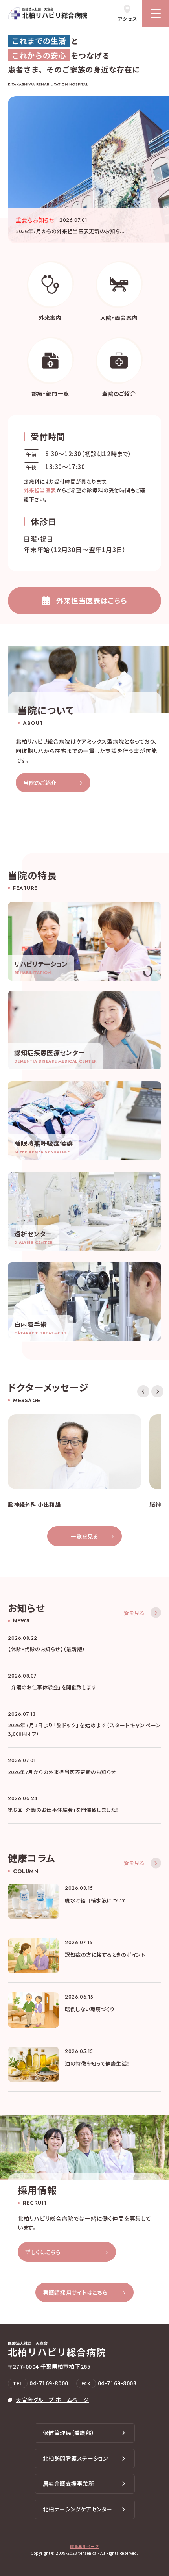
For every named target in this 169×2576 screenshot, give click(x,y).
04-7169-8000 (49, 2383)
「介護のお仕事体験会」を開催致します (52, 1687)
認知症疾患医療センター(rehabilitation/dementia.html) (84, 1030)
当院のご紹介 (40, 783)
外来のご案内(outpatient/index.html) (50, 292)
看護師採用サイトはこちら (75, 2292)
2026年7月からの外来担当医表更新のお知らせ (62, 1772)
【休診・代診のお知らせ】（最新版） (47, 1649)
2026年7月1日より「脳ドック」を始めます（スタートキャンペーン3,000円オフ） (84, 1729)
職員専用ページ (84, 2546)
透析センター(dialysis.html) (84, 1211)
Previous (143, 1391)
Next (157, 1391)
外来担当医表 (40, 490)
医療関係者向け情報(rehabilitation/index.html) (119, 368)
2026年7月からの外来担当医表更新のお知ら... (70, 231)
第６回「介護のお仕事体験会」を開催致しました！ (63, 1810)
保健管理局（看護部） (69, 2433)
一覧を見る (84, 1536)
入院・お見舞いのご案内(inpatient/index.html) (119, 292)
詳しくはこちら (43, 2252)
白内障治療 (84, 1302)
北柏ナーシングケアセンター (78, 2509)
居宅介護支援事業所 (69, 2483)
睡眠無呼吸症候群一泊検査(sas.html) (84, 1121)
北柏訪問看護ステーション (75, 2458)
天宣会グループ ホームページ (52, 2400)
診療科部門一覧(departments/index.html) (50, 368)
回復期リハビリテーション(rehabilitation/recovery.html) (84, 941)
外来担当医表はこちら (92, 600)
